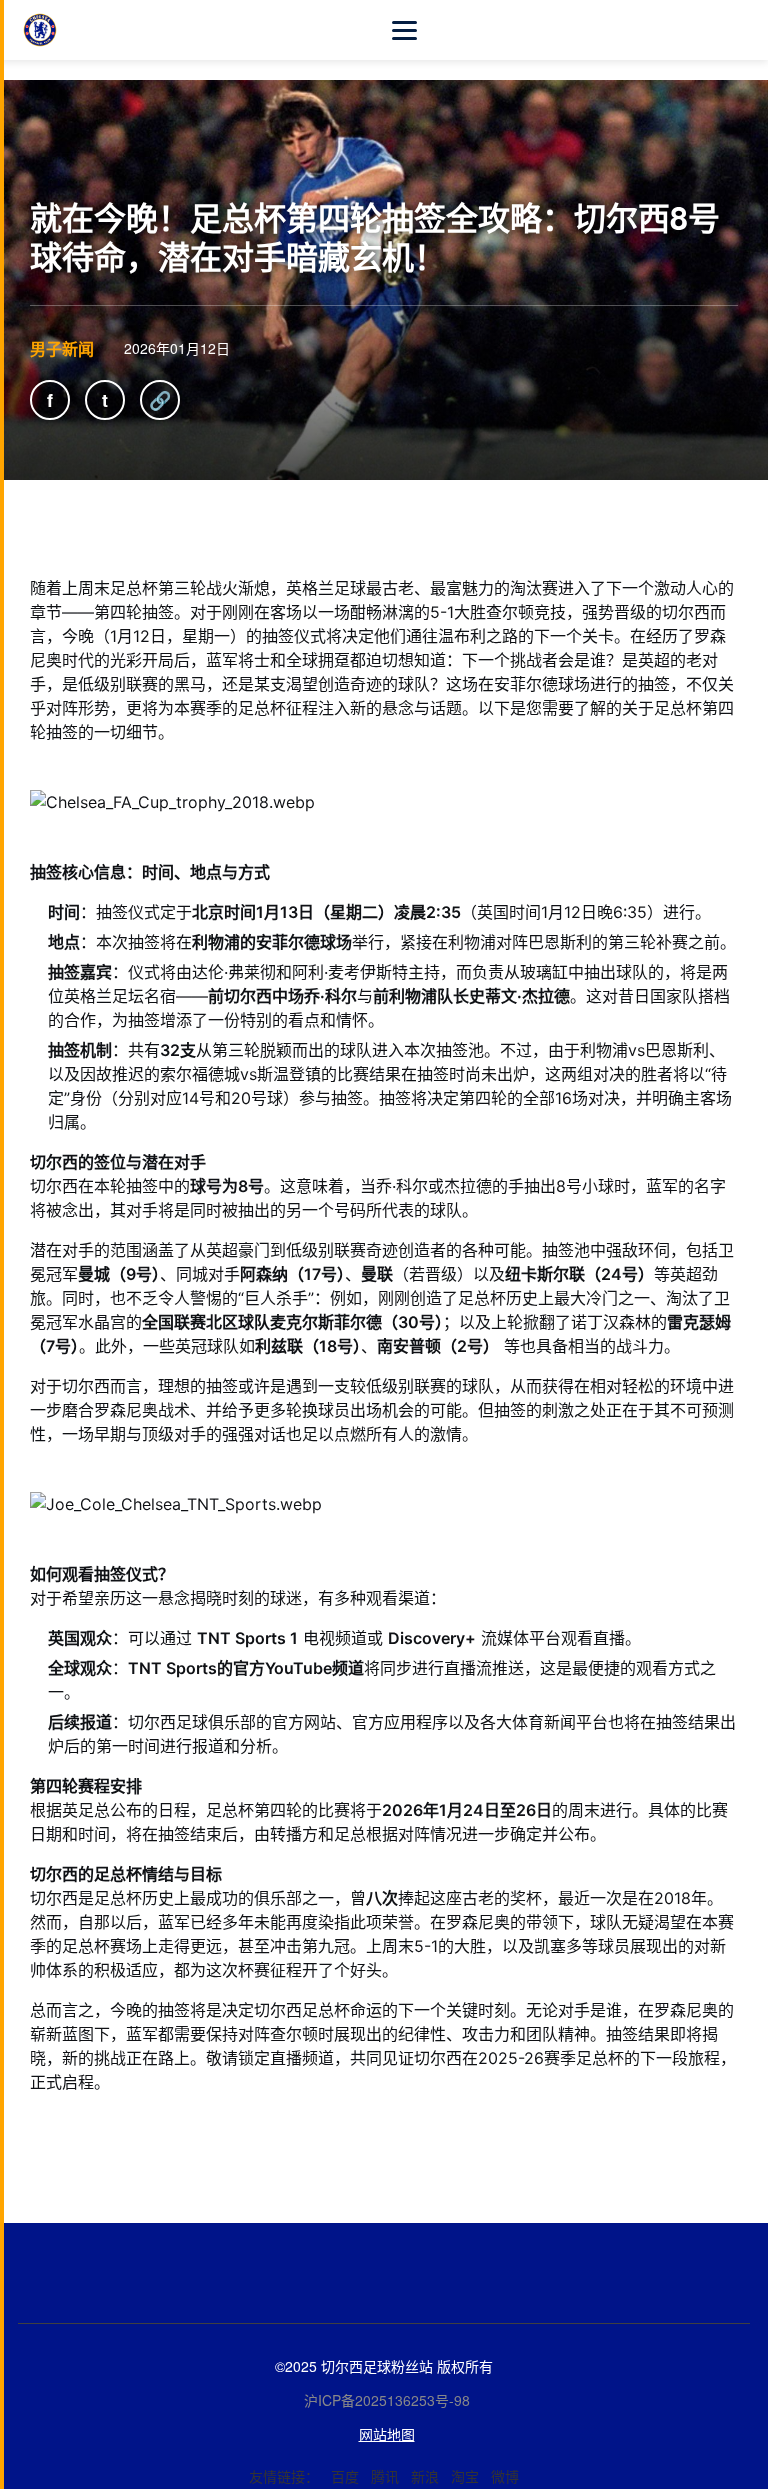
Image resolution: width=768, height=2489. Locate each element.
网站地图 (387, 2434)
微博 (505, 2476)
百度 (345, 2476)
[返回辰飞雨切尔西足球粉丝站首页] (40, 30)
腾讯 (385, 2476)
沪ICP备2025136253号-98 (387, 2400)
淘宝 (465, 2476)
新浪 (425, 2476)
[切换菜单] (404, 30)
